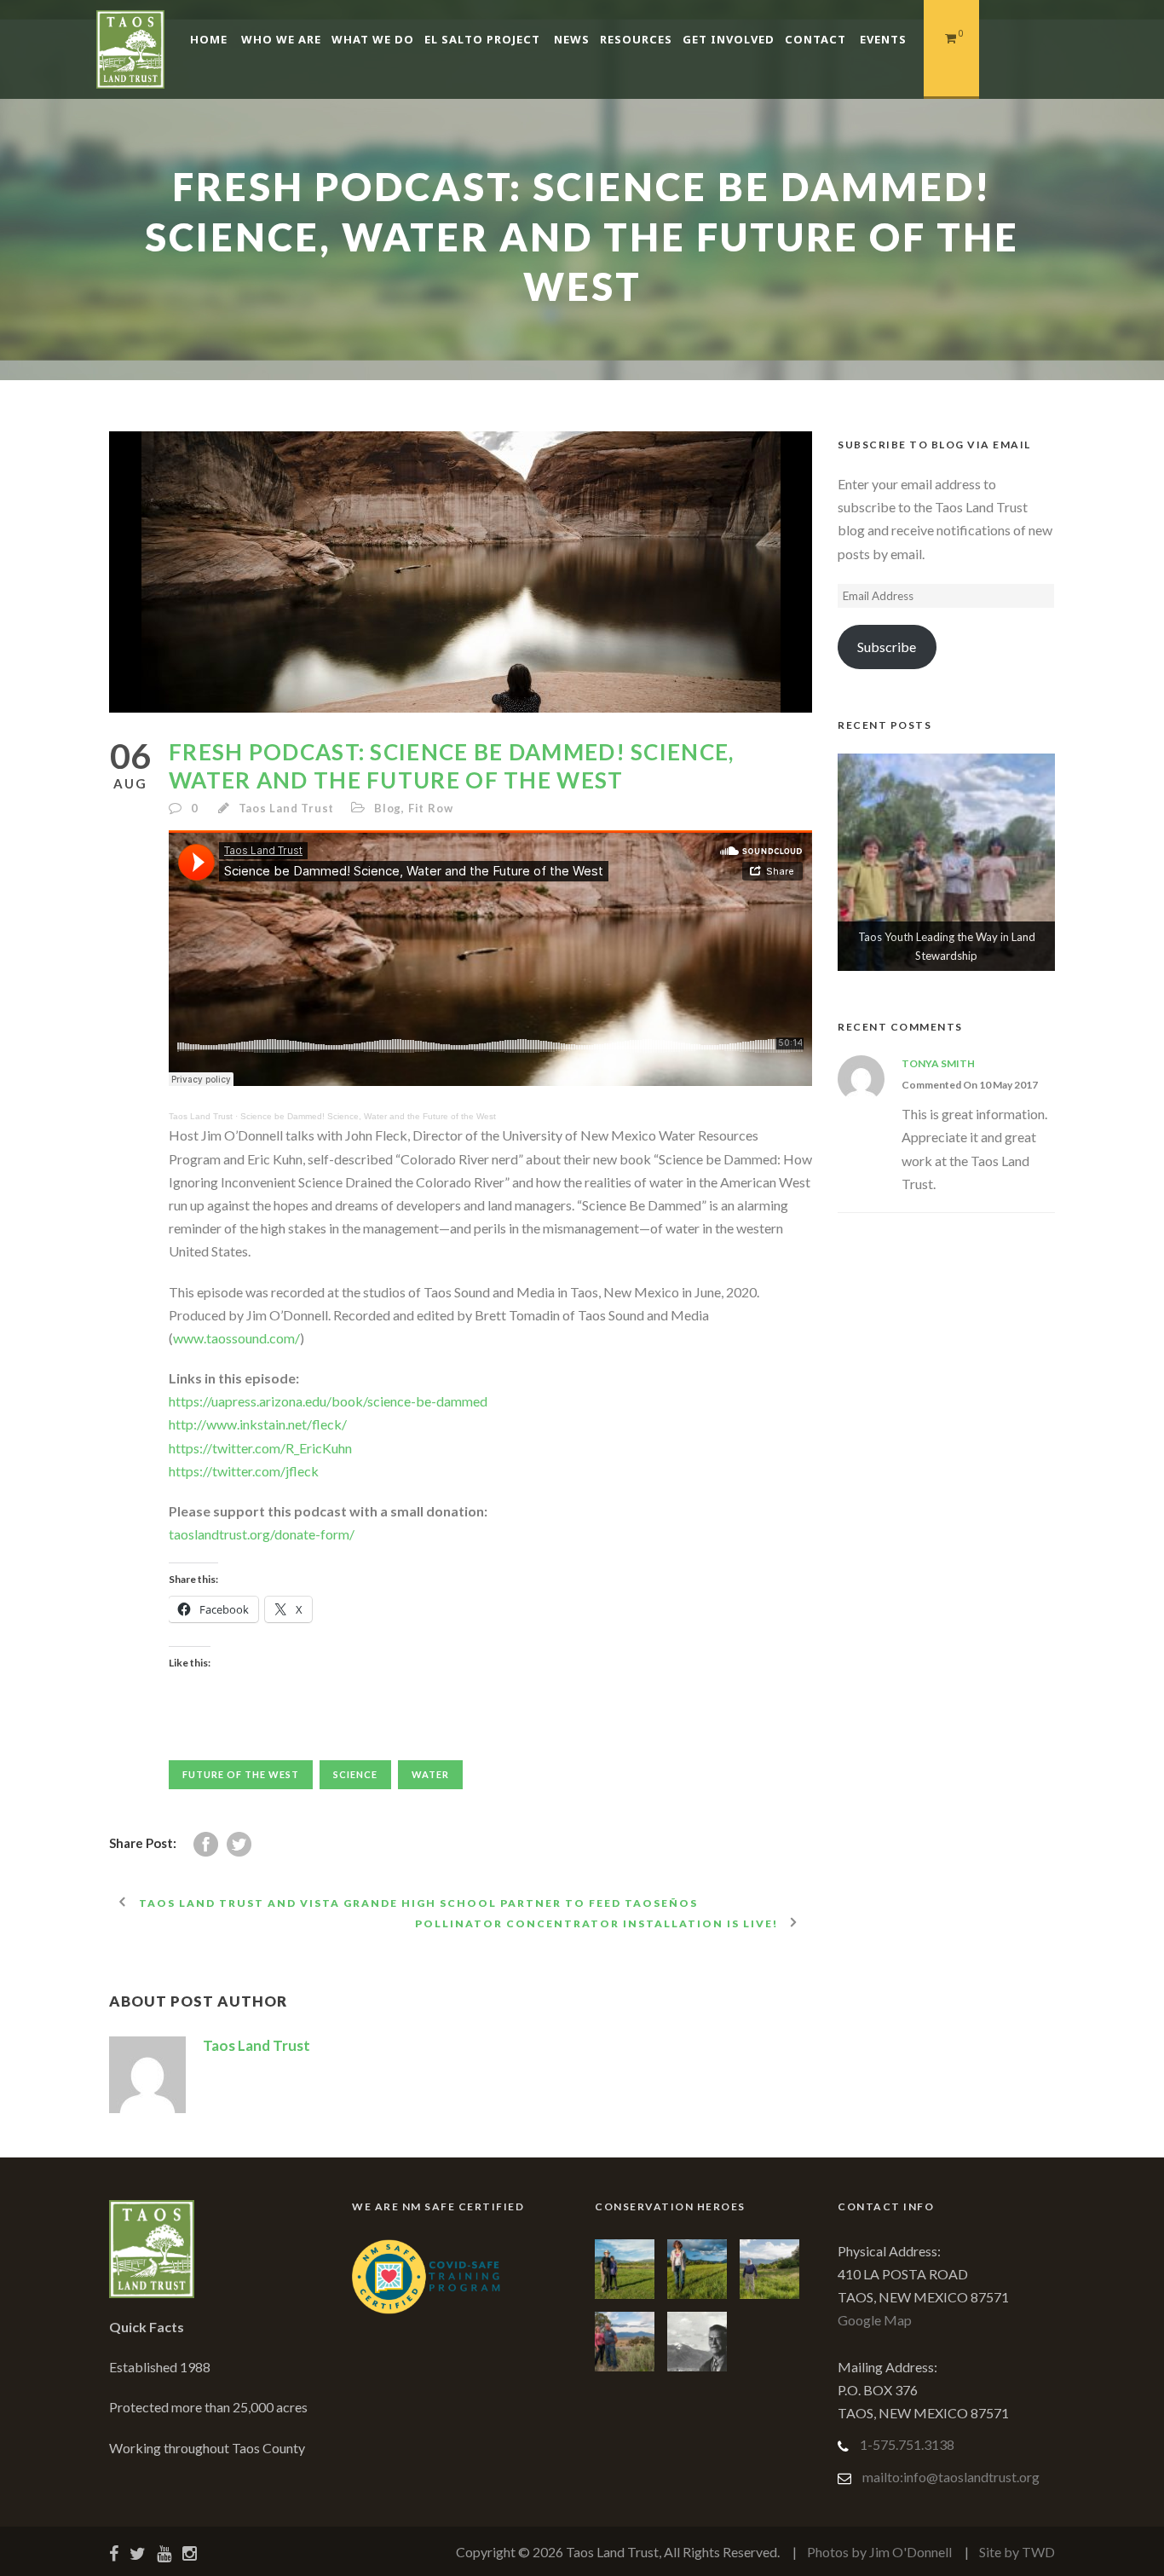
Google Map (875, 2320)
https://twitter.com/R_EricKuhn (260, 1448)
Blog (388, 808)
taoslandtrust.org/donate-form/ (262, 1534)
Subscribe (887, 647)
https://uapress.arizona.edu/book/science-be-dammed (328, 1401)
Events (883, 39)
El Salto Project (482, 39)
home (209, 39)
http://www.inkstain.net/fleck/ (258, 1424)
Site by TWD (1017, 2552)
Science (355, 1774)
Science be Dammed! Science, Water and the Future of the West (368, 1116)
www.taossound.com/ (236, 1338)
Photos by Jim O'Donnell (879, 2552)
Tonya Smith (938, 1063)
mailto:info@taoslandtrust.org (951, 2477)
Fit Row (431, 808)
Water (430, 1774)
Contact (815, 39)
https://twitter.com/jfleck (244, 1471)
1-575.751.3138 (907, 2444)
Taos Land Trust (286, 808)
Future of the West (241, 1774)
